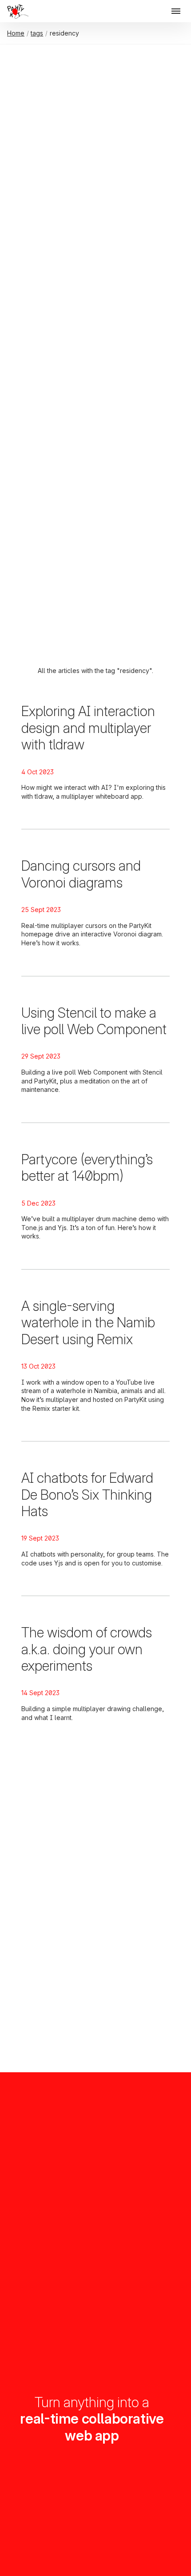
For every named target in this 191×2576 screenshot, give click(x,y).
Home (16, 33)
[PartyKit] (16, 12)
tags (37, 33)
